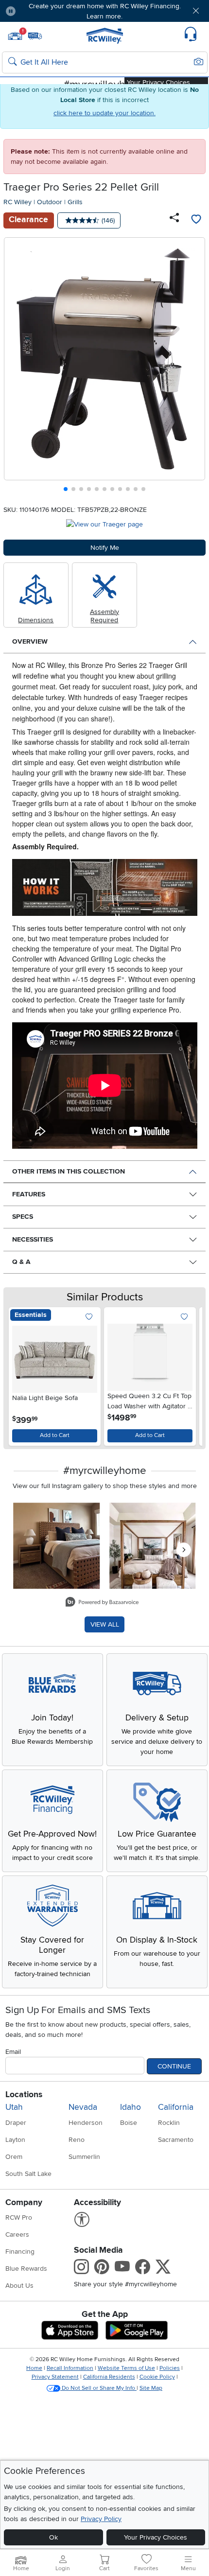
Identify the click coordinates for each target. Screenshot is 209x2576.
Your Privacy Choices (156, 2537)
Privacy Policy (101, 2519)
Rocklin (169, 2123)
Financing (20, 2252)
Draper (16, 2123)
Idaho (131, 2107)
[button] (40, 11)
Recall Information (70, 2368)
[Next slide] (194, 367)
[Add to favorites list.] (89, 1317)
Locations (24, 2094)
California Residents (109, 2377)
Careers (17, 2234)
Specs (23, 1217)
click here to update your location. (104, 113)
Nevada (83, 2107)
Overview (30, 641)
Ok (53, 2537)
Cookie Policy (157, 2377)
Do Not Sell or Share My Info (98, 2388)
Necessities (33, 1239)
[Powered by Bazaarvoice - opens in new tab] (102, 1603)
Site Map (151, 2388)
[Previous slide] (15, 367)
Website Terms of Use (126, 2368)
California (176, 2107)
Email (13, 2052)
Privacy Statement (55, 2377)
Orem (14, 2157)
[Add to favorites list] (196, 220)
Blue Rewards (26, 2269)
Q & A (21, 1262)
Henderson (86, 2123)
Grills (75, 202)
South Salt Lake (28, 2174)
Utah (14, 2107)
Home (34, 2368)
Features (29, 1194)
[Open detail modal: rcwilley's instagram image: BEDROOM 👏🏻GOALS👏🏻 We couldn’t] (153, 1546)
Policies (170, 2368)
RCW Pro (19, 2217)
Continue (174, 2066)
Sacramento (176, 2140)
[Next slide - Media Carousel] (184, 1550)
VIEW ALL (105, 1624)
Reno (77, 2140)
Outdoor (50, 202)
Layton (15, 2140)
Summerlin (84, 2157)
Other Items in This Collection (69, 1171)
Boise (129, 2123)
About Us (19, 2286)
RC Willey (17, 202)
